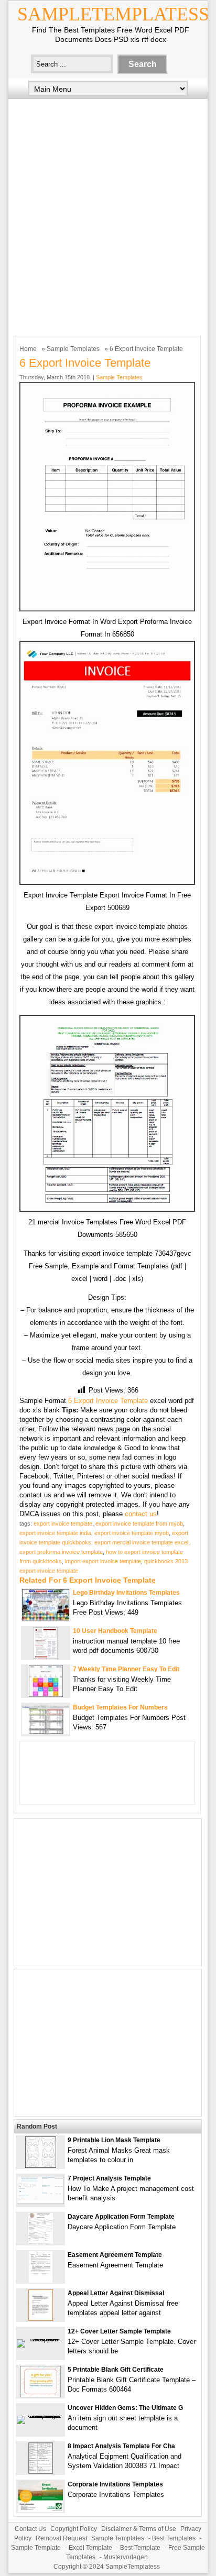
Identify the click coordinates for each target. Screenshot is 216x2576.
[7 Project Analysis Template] (40, 2201)
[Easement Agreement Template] (41, 2280)
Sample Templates (73, 349)
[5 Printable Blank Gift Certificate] (41, 2395)
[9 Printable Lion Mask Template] (41, 2166)
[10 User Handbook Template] (46, 1656)
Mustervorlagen (126, 2557)
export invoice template (63, 1523)
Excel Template (90, 2548)
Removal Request (61, 2538)
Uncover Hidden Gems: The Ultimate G (125, 2408)
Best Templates (174, 2538)
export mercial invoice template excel (141, 1542)
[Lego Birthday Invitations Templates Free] (46, 1618)
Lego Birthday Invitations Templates (126, 1593)
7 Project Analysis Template (109, 2178)
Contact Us (30, 2529)
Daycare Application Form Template (121, 2217)
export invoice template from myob (139, 1523)
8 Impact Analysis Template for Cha (121, 2446)
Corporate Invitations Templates (115, 2484)
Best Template (140, 2548)
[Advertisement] (108, 215)
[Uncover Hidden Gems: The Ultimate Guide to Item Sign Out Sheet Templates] (40, 2415)
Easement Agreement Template (115, 2255)
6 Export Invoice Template (108, 1401)
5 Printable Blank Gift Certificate (116, 2370)
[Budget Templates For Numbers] (46, 1732)
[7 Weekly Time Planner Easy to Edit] (46, 1695)
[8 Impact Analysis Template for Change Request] (41, 2471)
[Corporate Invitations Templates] (41, 2510)
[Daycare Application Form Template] (41, 2242)
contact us (141, 1514)
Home (28, 349)
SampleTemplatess (113, 14)
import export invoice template (103, 1561)
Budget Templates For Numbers (120, 1707)
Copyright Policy (74, 2529)
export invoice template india (55, 1533)
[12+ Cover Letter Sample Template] (40, 2339)
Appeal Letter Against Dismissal (116, 2293)
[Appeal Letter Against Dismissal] (41, 2319)
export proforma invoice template (61, 1552)
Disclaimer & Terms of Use (139, 2529)
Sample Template (36, 2548)
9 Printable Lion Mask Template (114, 2140)
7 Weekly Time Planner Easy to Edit (126, 1669)
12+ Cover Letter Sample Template (119, 2331)
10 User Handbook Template (115, 1631)
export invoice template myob (132, 1533)
